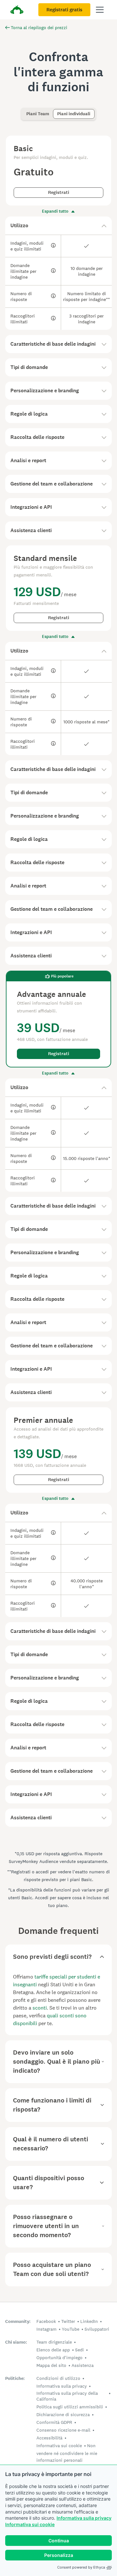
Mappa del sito (51, 2365)
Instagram (46, 2329)
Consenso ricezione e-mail (63, 2430)
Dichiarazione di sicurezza (63, 2414)
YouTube (71, 2329)
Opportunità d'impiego (59, 2358)
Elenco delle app (53, 2350)
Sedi (79, 2350)
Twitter (68, 2321)
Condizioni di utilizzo (58, 2378)
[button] (58, 226)
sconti (40, 2008)
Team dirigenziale (54, 2342)
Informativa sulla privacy (84, 2518)
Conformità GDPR (54, 2422)
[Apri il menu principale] (100, 10)
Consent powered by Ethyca (81, 2567)
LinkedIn (89, 2321)
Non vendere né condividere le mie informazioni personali (67, 2453)
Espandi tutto (55, 211)
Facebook (46, 2321)
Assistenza (83, 2365)
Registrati (59, 192)
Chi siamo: (16, 2342)
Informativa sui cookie (30, 2524)
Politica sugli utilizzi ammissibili (70, 2407)
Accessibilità (49, 2438)
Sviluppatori (97, 2329)
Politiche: (15, 2378)
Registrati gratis (64, 10)
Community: (18, 2321)
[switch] (25, 111)
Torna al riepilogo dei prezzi (39, 28)
